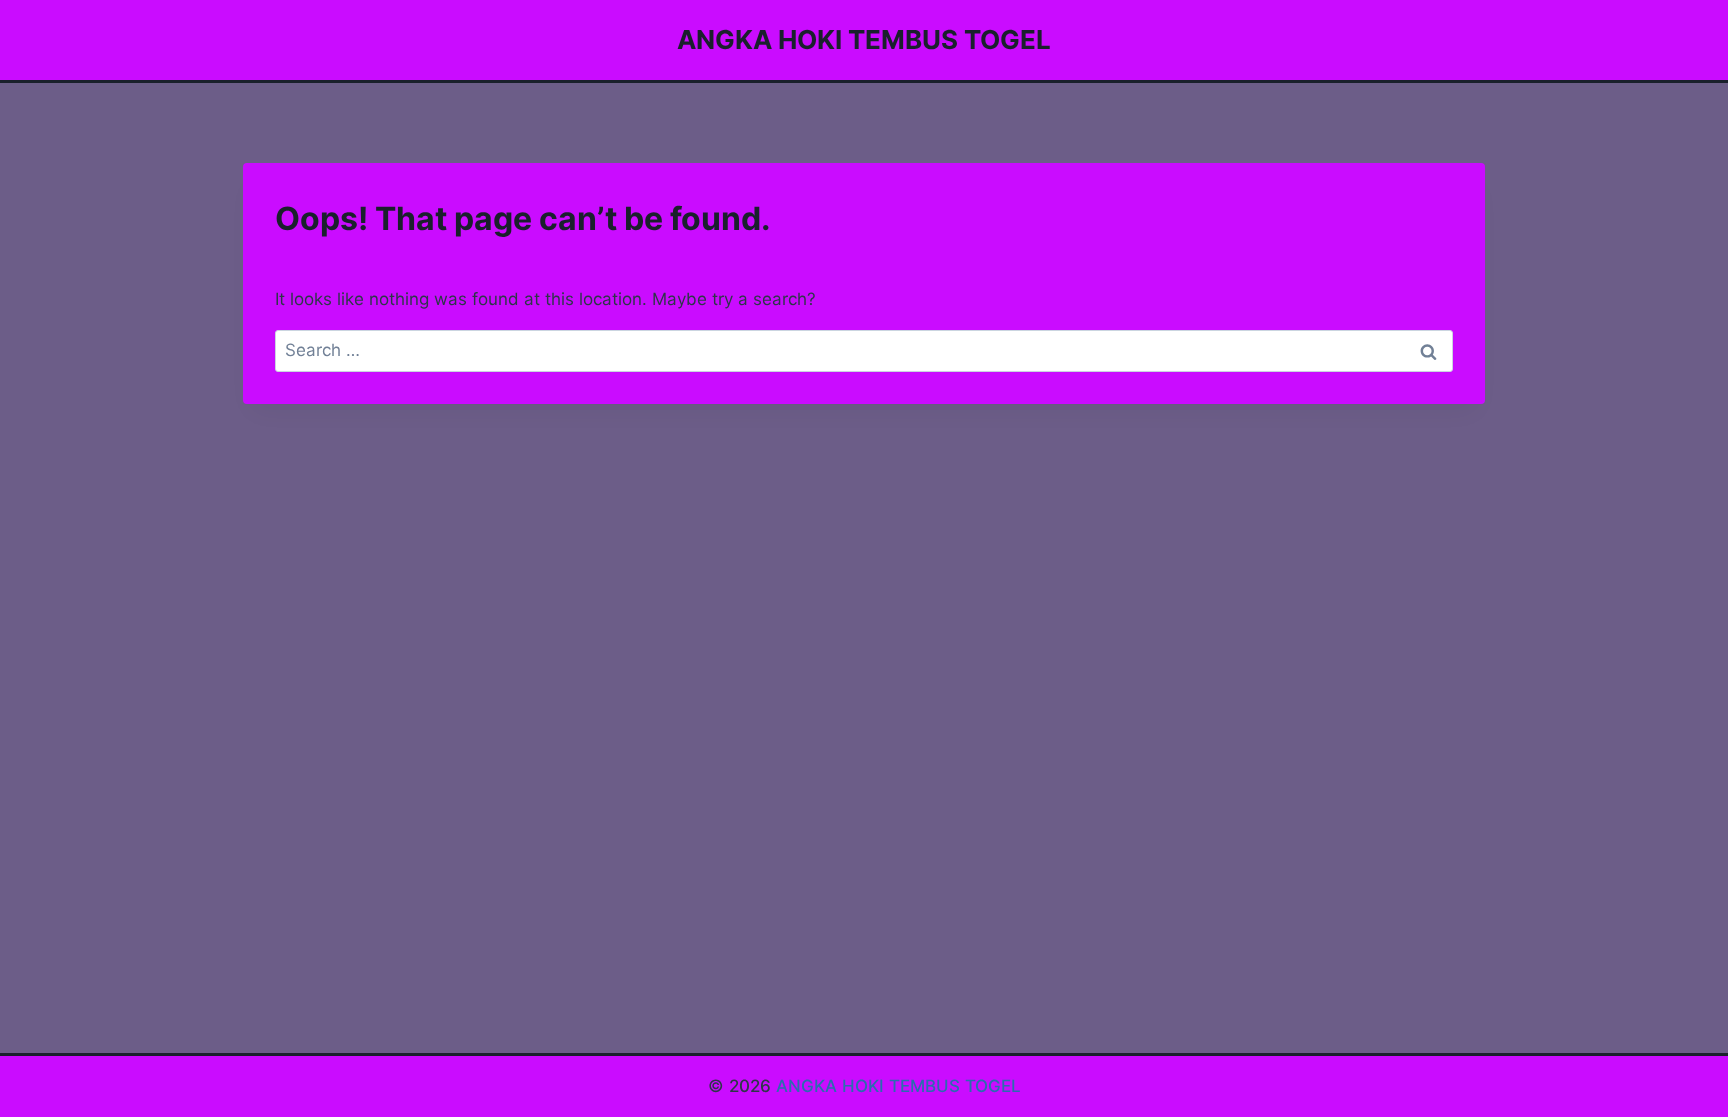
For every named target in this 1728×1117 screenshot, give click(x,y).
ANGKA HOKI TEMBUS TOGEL (898, 1086)
